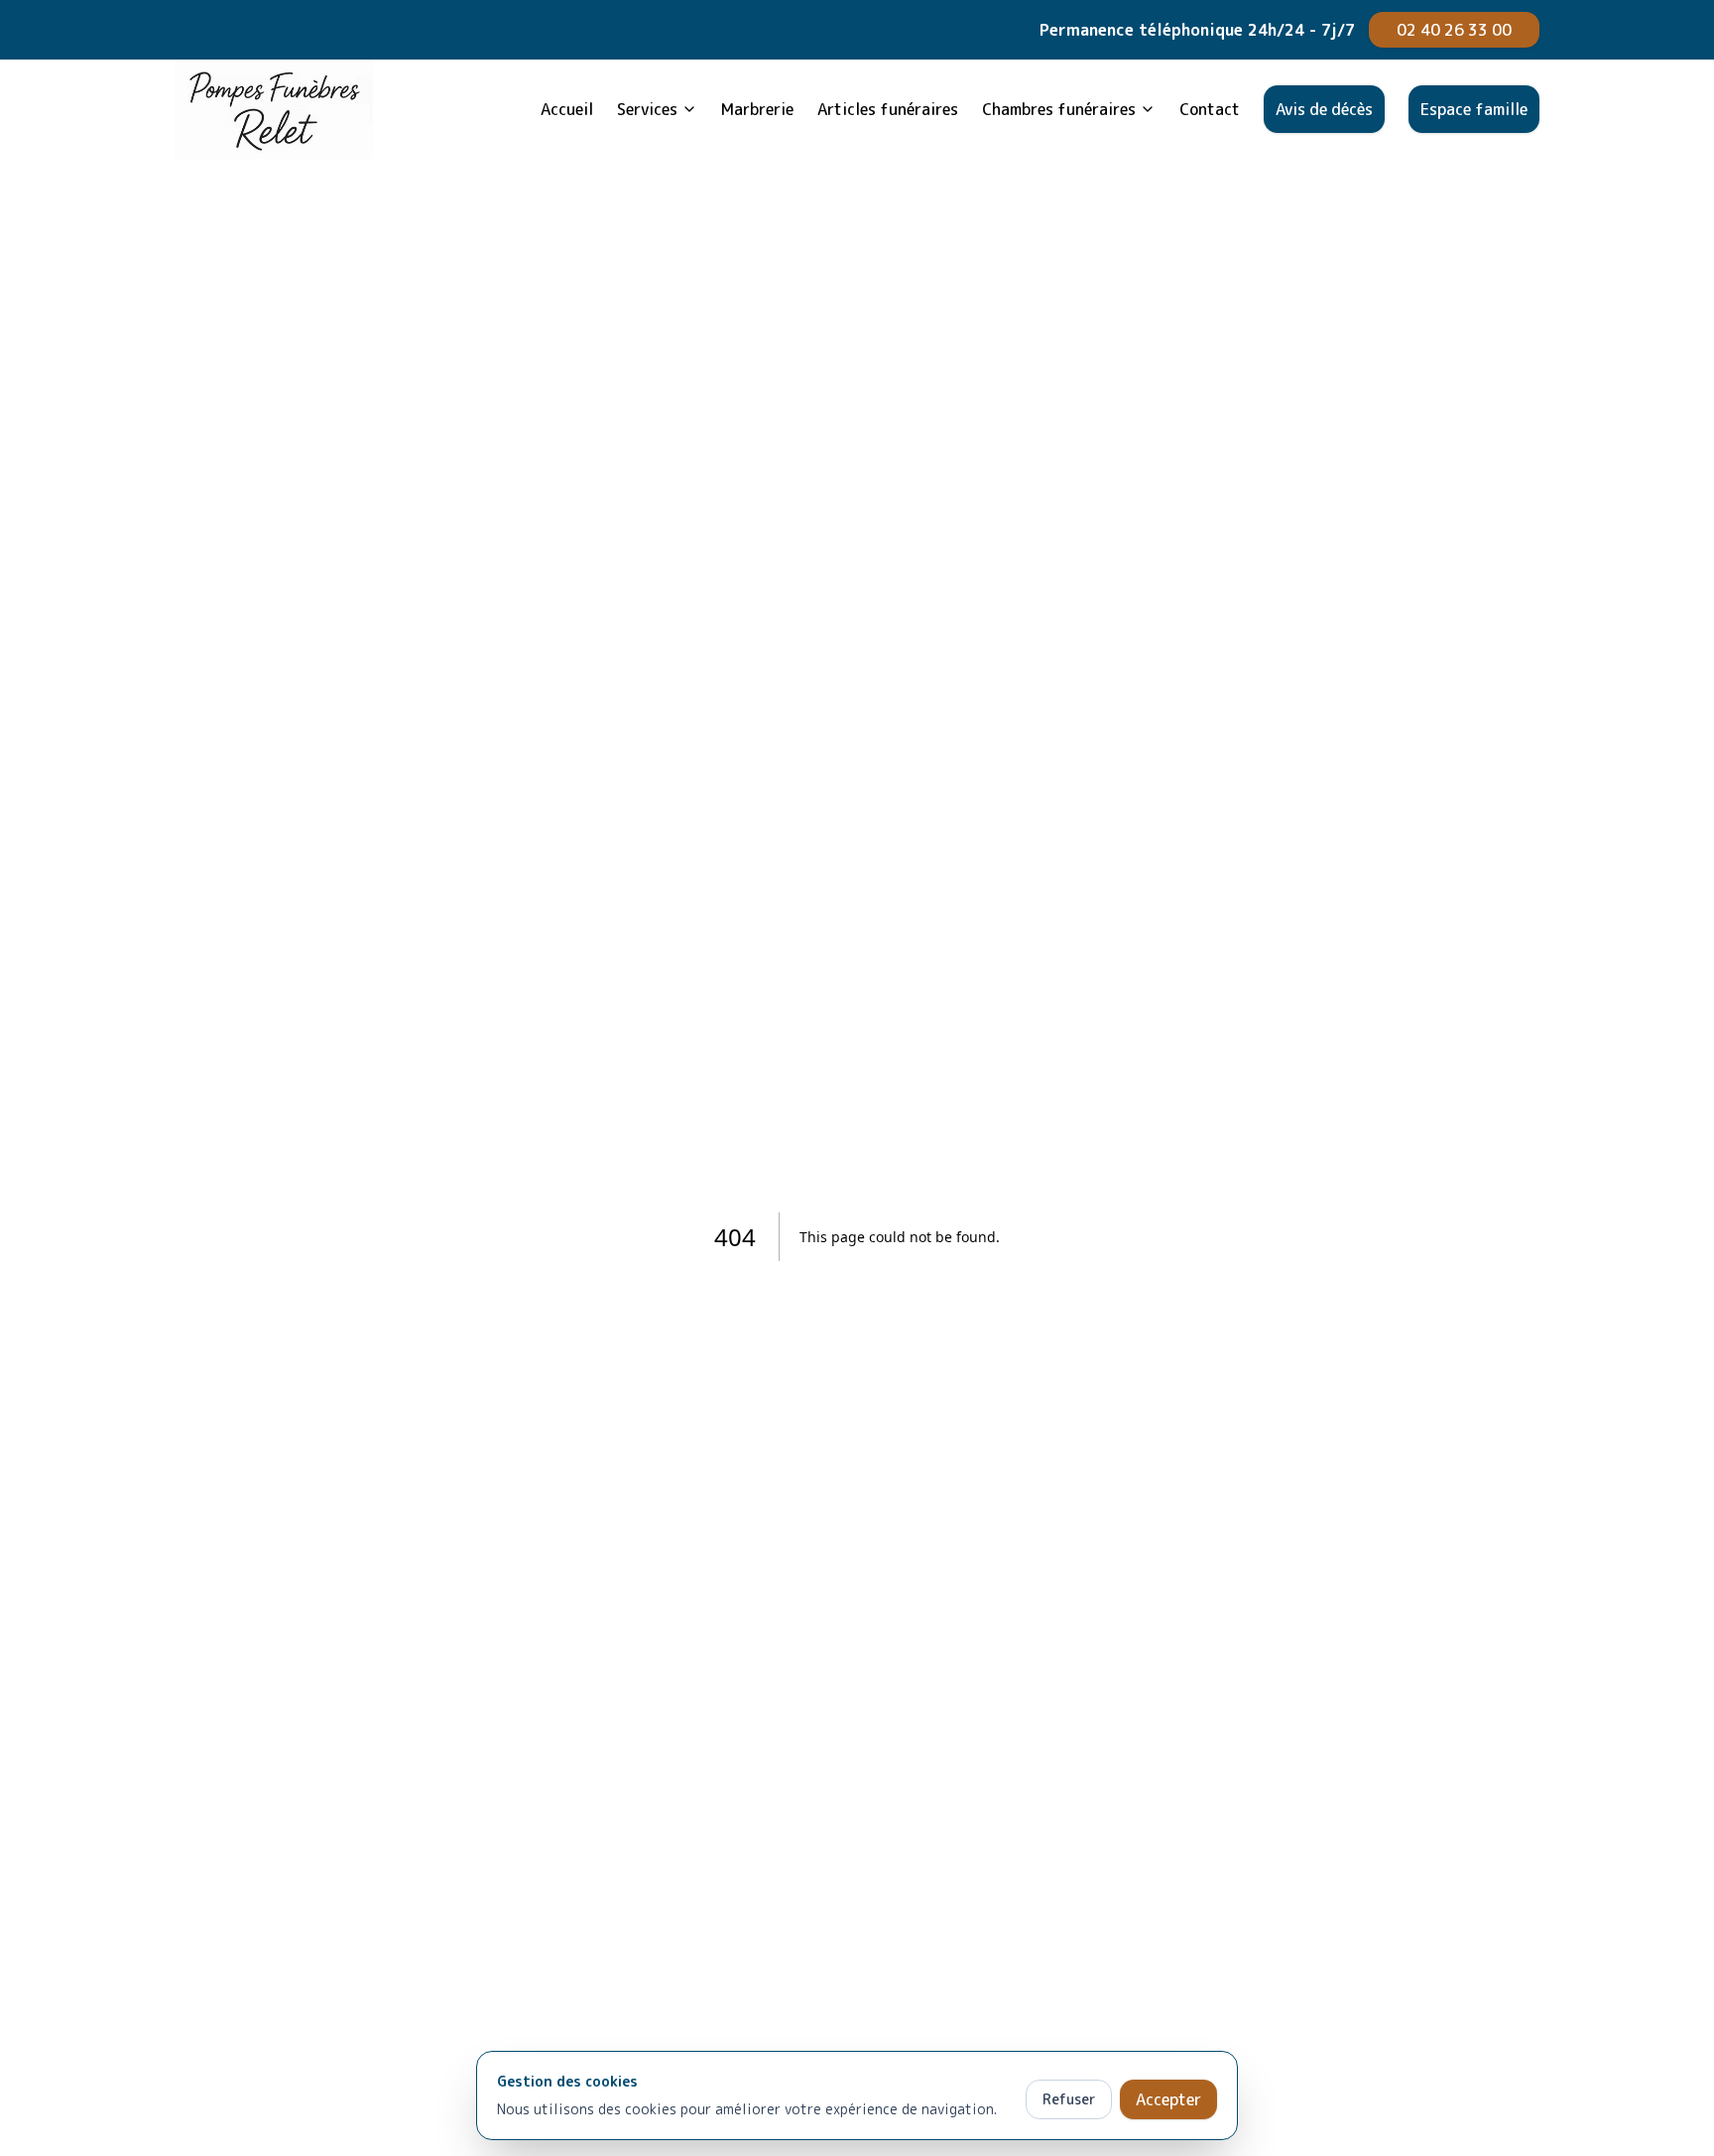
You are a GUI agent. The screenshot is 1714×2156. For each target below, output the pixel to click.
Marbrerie (757, 109)
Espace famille (1474, 109)
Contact (1210, 109)
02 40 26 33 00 (1454, 30)
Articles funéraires (888, 109)
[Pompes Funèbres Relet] (274, 109)
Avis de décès (1324, 109)
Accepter (1168, 2099)
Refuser (1069, 2099)
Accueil (567, 109)
